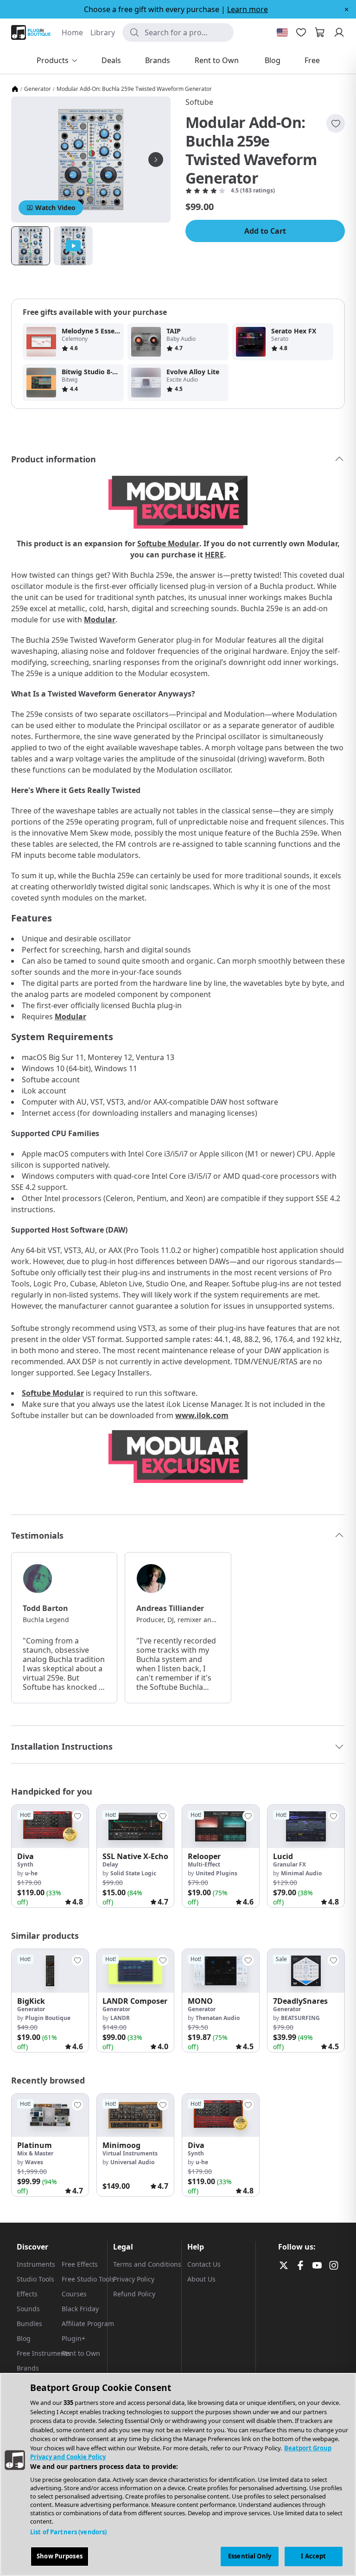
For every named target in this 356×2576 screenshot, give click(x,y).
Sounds (28, 2309)
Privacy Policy (134, 2279)
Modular (100, 620)
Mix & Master (35, 2153)
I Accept (313, 2556)
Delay (110, 1864)
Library (103, 32)
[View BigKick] (50, 1971)
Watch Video (55, 208)
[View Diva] (50, 1826)
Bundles (29, 2324)
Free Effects (80, 2264)
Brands (28, 2368)
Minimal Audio (301, 1873)
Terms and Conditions (147, 2264)
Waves (34, 2162)
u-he (31, 1873)
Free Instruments (44, 2353)
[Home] (15, 89)
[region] (178, 2474)
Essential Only (250, 2556)
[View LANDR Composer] (135, 1971)
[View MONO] (221, 1971)
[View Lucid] (306, 1826)
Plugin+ (73, 2338)
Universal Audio (132, 2162)
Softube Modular (168, 543)
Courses (74, 2294)
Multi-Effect (204, 1864)
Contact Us (204, 2264)
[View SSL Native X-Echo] (135, 1826)
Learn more (248, 9)
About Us (201, 2279)
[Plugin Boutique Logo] (31, 32)
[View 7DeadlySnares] (306, 1971)
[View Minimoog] (135, 2115)
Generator (38, 89)
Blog (24, 2338)
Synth (25, 1864)
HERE (214, 555)
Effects (27, 2294)
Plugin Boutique (48, 2018)
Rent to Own (81, 2353)
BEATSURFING (300, 2018)
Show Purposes (60, 2556)
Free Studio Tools (88, 2279)
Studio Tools (35, 2279)
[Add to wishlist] (336, 123)
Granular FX (289, 1864)
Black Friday (80, 2309)
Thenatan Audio (218, 2018)
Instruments (36, 2264)
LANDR (120, 2018)
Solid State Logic (133, 1873)
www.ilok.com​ (202, 1415)
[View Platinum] (50, 2115)
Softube (199, 102)
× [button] (346, 9)
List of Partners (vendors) (68, 2532)
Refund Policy (134, 2294)
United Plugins (216, 1873)
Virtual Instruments (130, 2153)
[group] (50, 1856)
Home (72, 32)
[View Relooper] (221, 1826)
